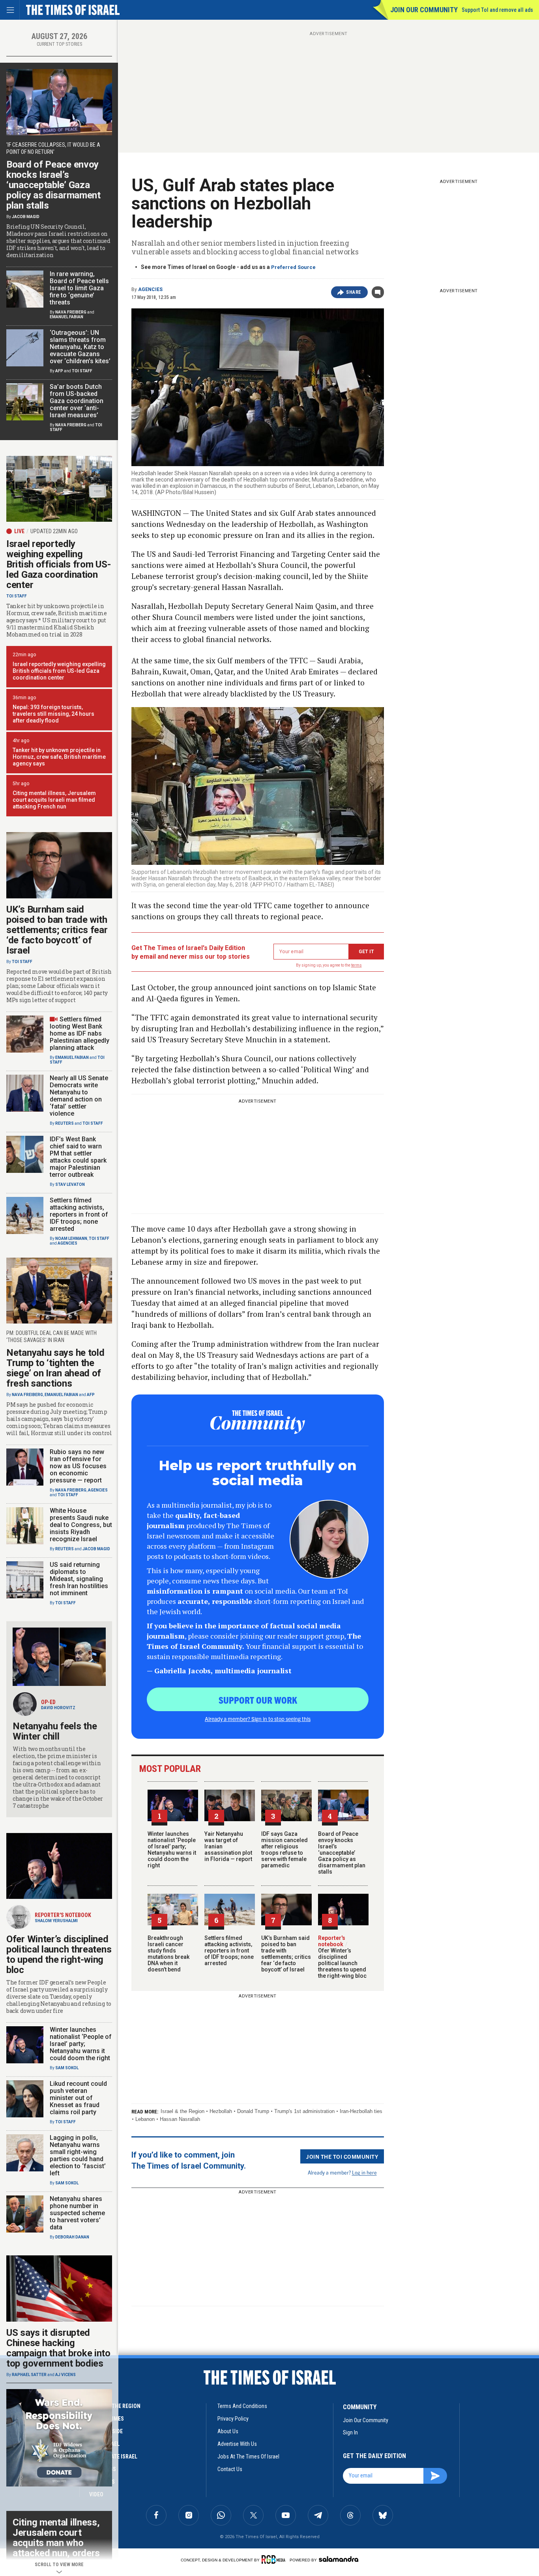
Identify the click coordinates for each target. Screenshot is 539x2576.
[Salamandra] (339, 2559)
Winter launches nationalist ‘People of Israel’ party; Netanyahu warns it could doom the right (172, 1850)
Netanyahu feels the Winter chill (55, 1731)
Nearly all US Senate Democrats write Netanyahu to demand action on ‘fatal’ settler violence (79, 1096)
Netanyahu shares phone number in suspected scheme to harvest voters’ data (77, 2213)
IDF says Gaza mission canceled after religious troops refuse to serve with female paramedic (284, 1850)
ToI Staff (82, 371)
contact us (230, 2469)
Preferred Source (293, 267)
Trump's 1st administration (304, 2111)
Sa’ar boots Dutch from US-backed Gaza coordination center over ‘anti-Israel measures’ (77, 401)
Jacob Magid (26, 217)
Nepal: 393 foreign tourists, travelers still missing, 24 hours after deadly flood (53, 714)
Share (354, 292)
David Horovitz (58, 1708)
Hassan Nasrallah (180, 2119)
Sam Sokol (67, 2068)
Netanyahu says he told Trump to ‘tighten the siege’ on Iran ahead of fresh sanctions (55, 1368)
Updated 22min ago (54, 531)
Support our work (258, 1700)
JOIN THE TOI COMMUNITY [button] (342, 2156)
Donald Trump (253, 2111)
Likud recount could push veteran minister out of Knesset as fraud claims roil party (78, 2098)
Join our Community (424, 10)
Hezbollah (221, 2111)
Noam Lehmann (71, 1239)
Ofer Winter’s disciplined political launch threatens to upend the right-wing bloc (342, 1960)
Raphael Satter (29, 2375)
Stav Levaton (70, 1184)
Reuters (65, 1123)
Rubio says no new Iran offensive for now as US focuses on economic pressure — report (78, 1466)
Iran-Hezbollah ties (361, 2111)
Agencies (150, 289)
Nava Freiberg (71, 312)
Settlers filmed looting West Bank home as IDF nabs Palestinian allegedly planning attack (80, 1033)
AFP (59, 371)
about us (228, 2431)
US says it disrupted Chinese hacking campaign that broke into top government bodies (58, 2348)
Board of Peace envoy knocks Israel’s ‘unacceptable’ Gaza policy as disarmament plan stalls (342, 1853)
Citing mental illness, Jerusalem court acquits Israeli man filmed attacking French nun (54, 800)
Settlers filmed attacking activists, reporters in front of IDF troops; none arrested (229, 1951)
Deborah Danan (72, 2237)
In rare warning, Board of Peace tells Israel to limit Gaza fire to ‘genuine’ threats (79, 288)
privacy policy (233, 2419)
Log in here (364, 2172)
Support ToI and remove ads (497, 10)
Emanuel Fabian (66, 317)
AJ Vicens (66, 2375)
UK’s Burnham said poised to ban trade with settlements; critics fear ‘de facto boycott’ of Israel (286, 1954)
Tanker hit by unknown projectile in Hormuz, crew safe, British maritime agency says (59, 757)
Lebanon (145, 2119)
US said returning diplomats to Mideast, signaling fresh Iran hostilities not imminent (79, 1579)
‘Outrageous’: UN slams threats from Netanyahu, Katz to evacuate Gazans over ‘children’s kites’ (80, 347)
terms (357, 965)
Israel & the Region (182, 2111)
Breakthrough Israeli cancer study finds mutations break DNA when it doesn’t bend (168, 1954)
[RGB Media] (275, 2559)
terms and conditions (242, 2406)
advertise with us (237, 2444)
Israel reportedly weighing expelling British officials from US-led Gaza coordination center (58, 564)
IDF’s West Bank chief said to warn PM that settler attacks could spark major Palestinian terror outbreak (78, 1157)
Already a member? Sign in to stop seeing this (258, 1719)
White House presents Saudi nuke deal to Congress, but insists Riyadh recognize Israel (81, 1525)
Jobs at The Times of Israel (248, 2457)
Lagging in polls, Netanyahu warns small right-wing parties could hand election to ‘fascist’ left (78, 2155)
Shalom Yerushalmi (56, 1921)
